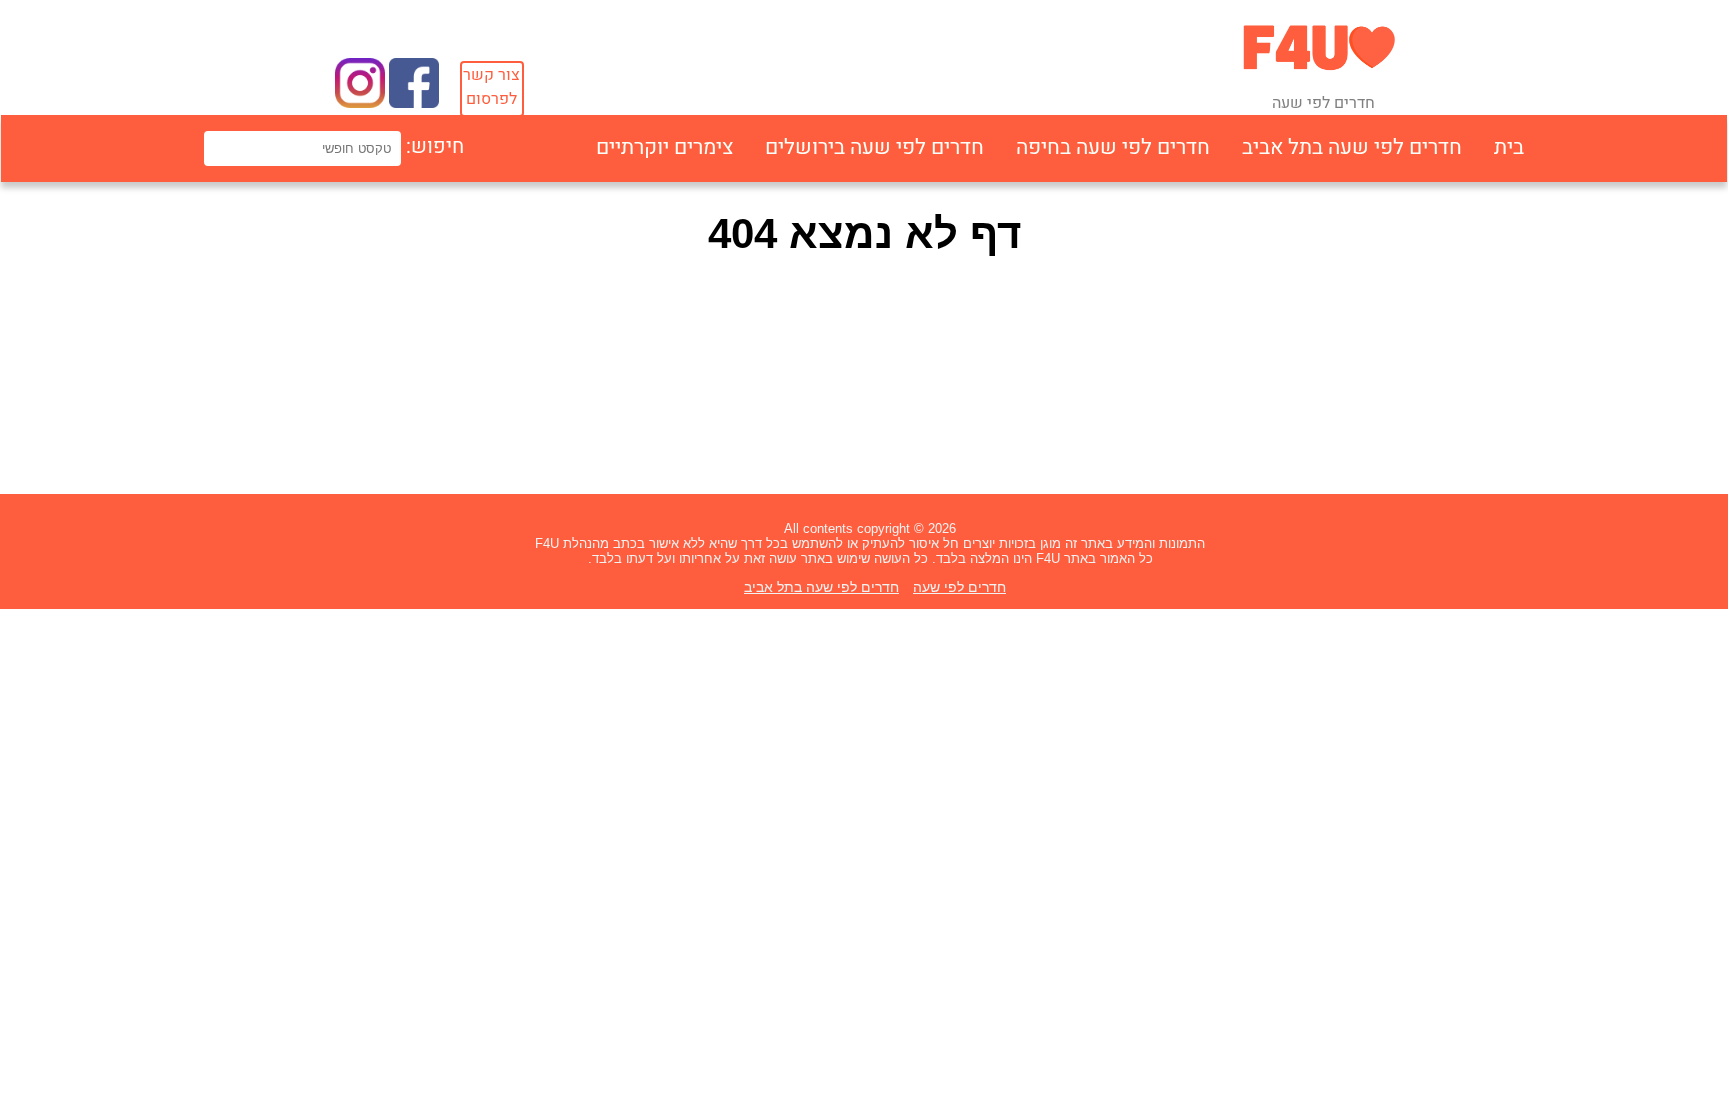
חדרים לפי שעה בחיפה (1113, 147)
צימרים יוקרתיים (664, 147)
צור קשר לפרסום (491, 87)
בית (1509, 147)
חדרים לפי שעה (959, 587)
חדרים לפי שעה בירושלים (874, 147)
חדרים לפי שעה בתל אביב (1352, 147)
